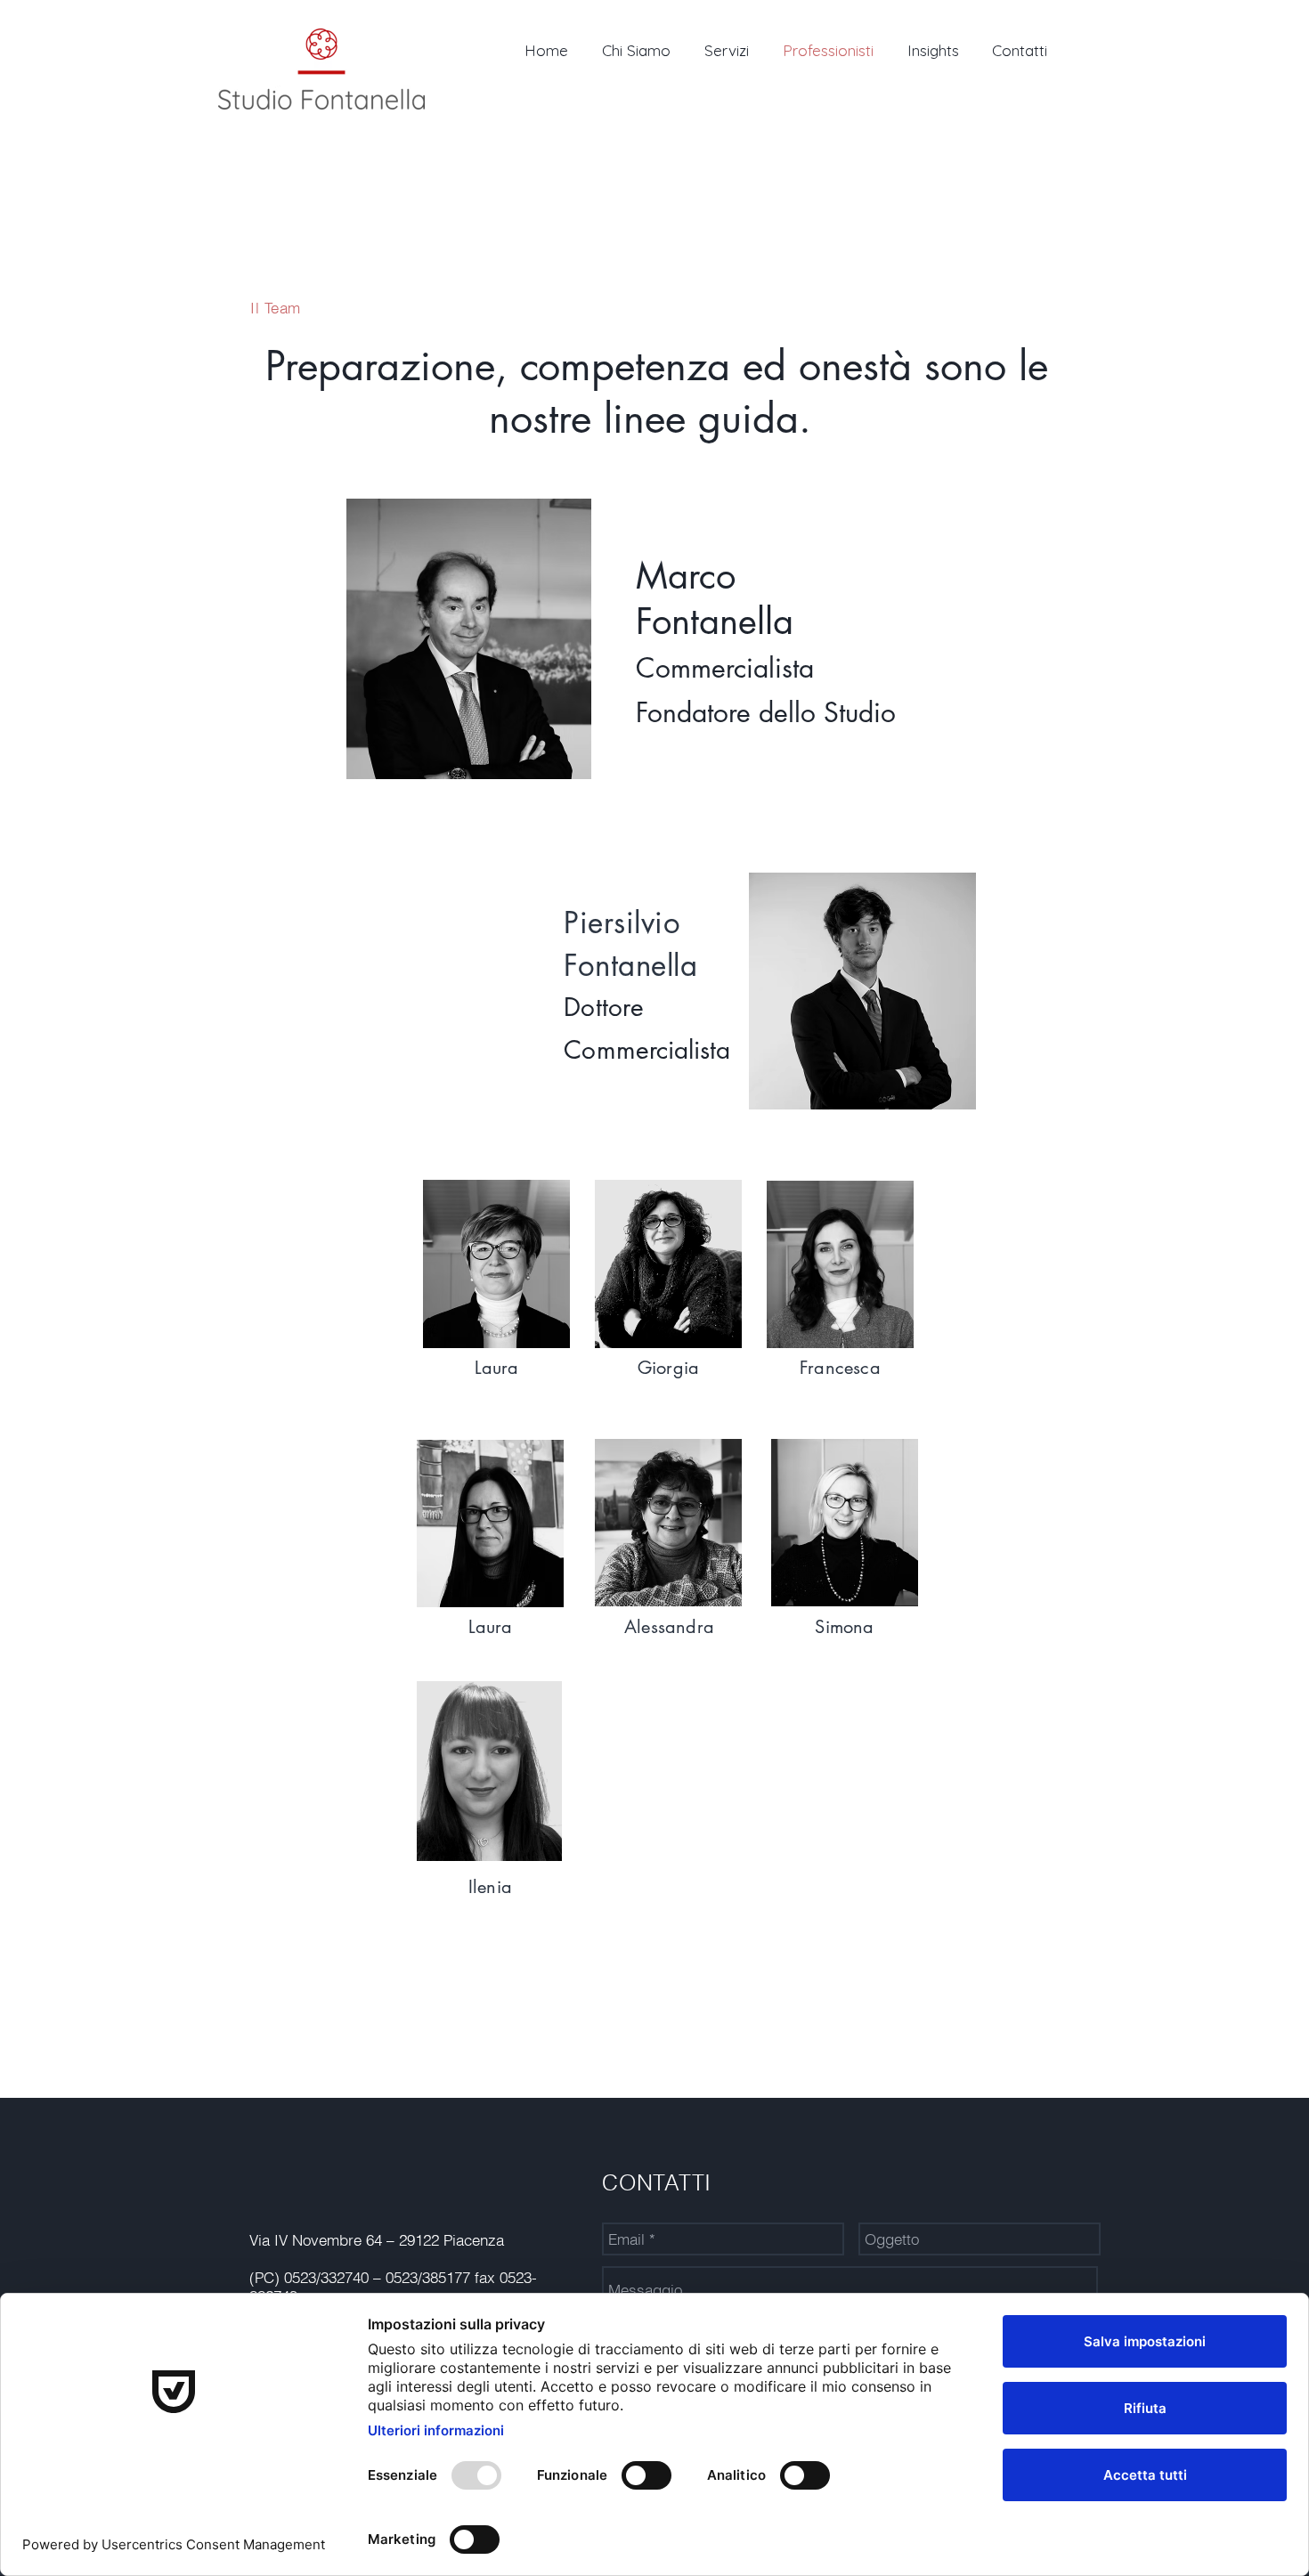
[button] (469, 639)
